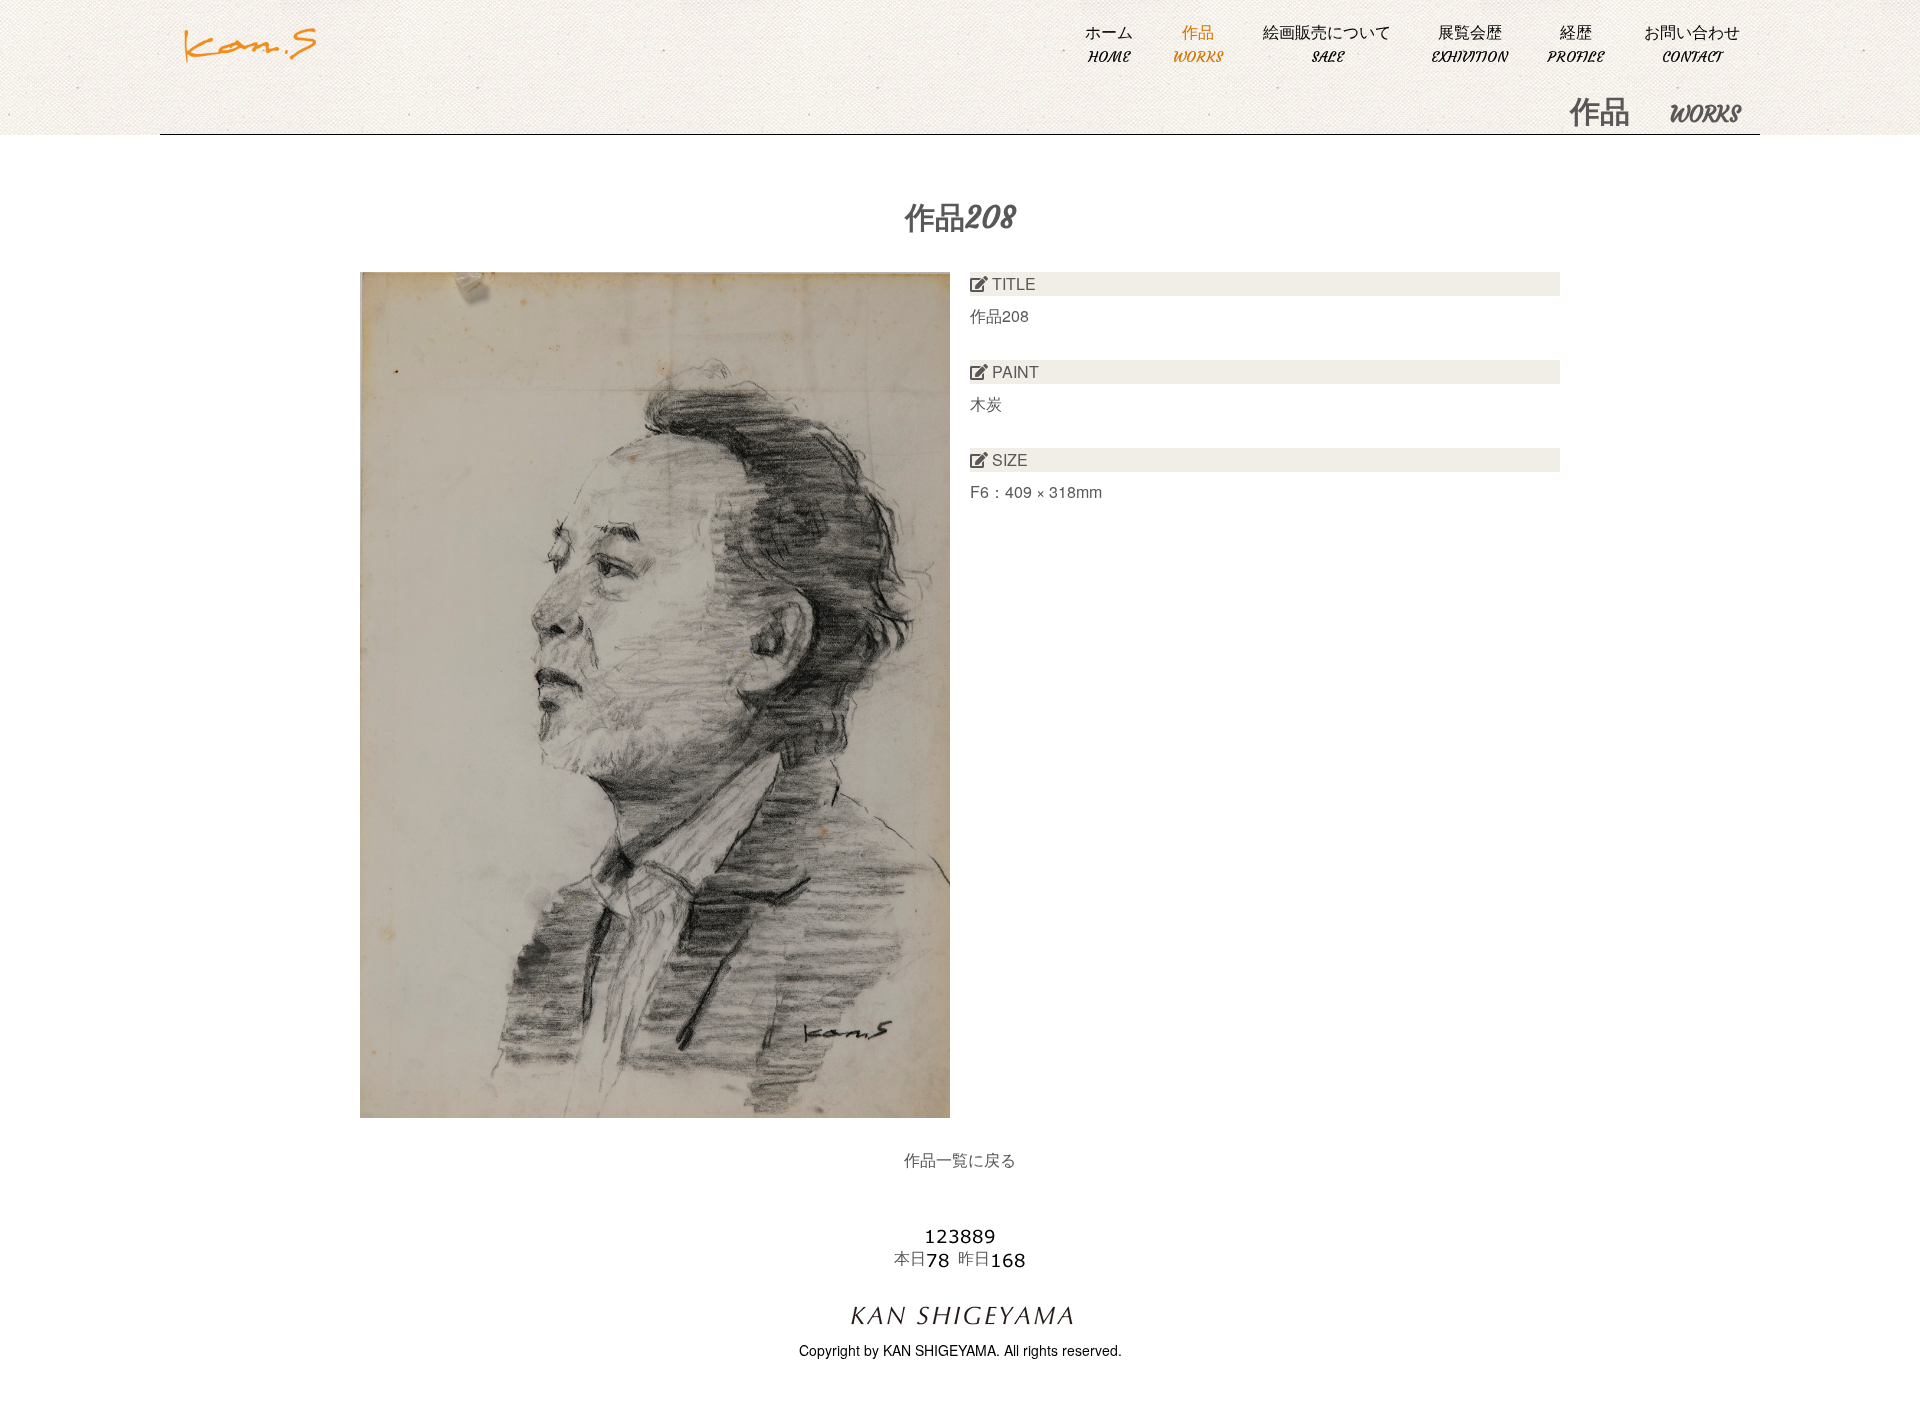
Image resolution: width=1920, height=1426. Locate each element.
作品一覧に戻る (960, 1159)
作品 (1198, 44)
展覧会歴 (1469, 44)
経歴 (1576, 44)
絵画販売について (1327, 44)
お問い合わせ (1692, 44)
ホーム (1109, 44)
